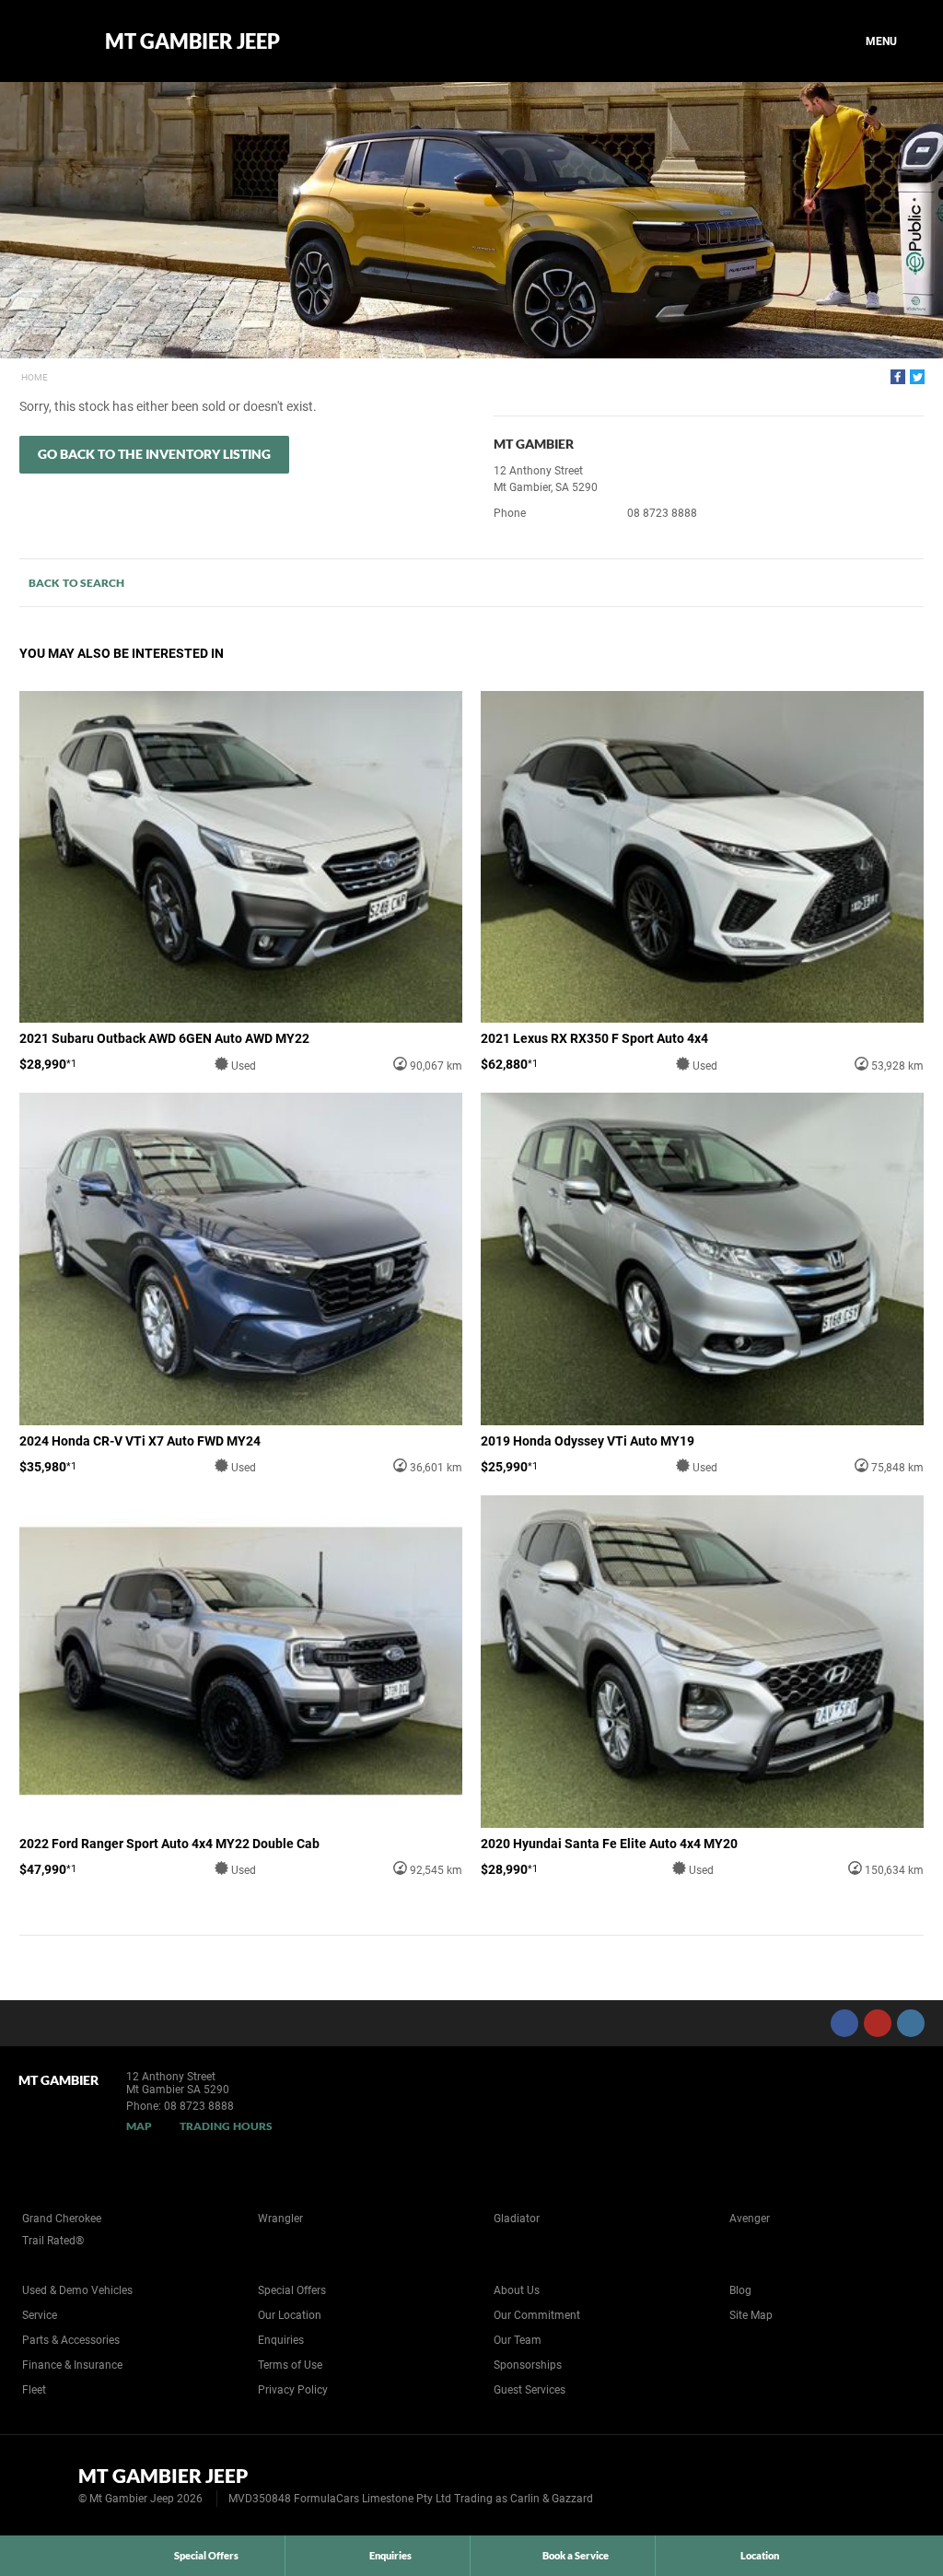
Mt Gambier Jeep (192, 41)
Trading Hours (226, 2126)
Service (40, 2315)
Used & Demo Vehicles (77, 2290)
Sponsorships (528, 2365)
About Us (517, 2290)
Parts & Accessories (71, 2340)
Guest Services (530, 2390)
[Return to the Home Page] (45, 2484)
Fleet (34, 2390)
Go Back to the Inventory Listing (154, 454)
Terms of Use (290, 2365)
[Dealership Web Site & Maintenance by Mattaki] (894, 2486)
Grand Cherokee (62, 2219)
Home (35, 377)
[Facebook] (898, 377)
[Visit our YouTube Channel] (878, 2023)
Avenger (750, 2219)
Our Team (518, 2340)
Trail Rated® (53, 2241)
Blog (740, 2290)
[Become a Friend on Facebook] (844, 2023)
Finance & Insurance (72, 2365)
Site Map (751, 2315)
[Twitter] (917, 377)
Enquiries (281, 2340)
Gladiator (517, 2219)
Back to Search (76, 583)
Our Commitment (537, 2315)
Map (139, 2126)
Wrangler (280, 2219)
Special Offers (292, 2290)
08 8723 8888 (662, 513)
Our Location (290, 2315)
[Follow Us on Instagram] (911, 2023)
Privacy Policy (293, 2390)
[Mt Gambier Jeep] (48, 41)
